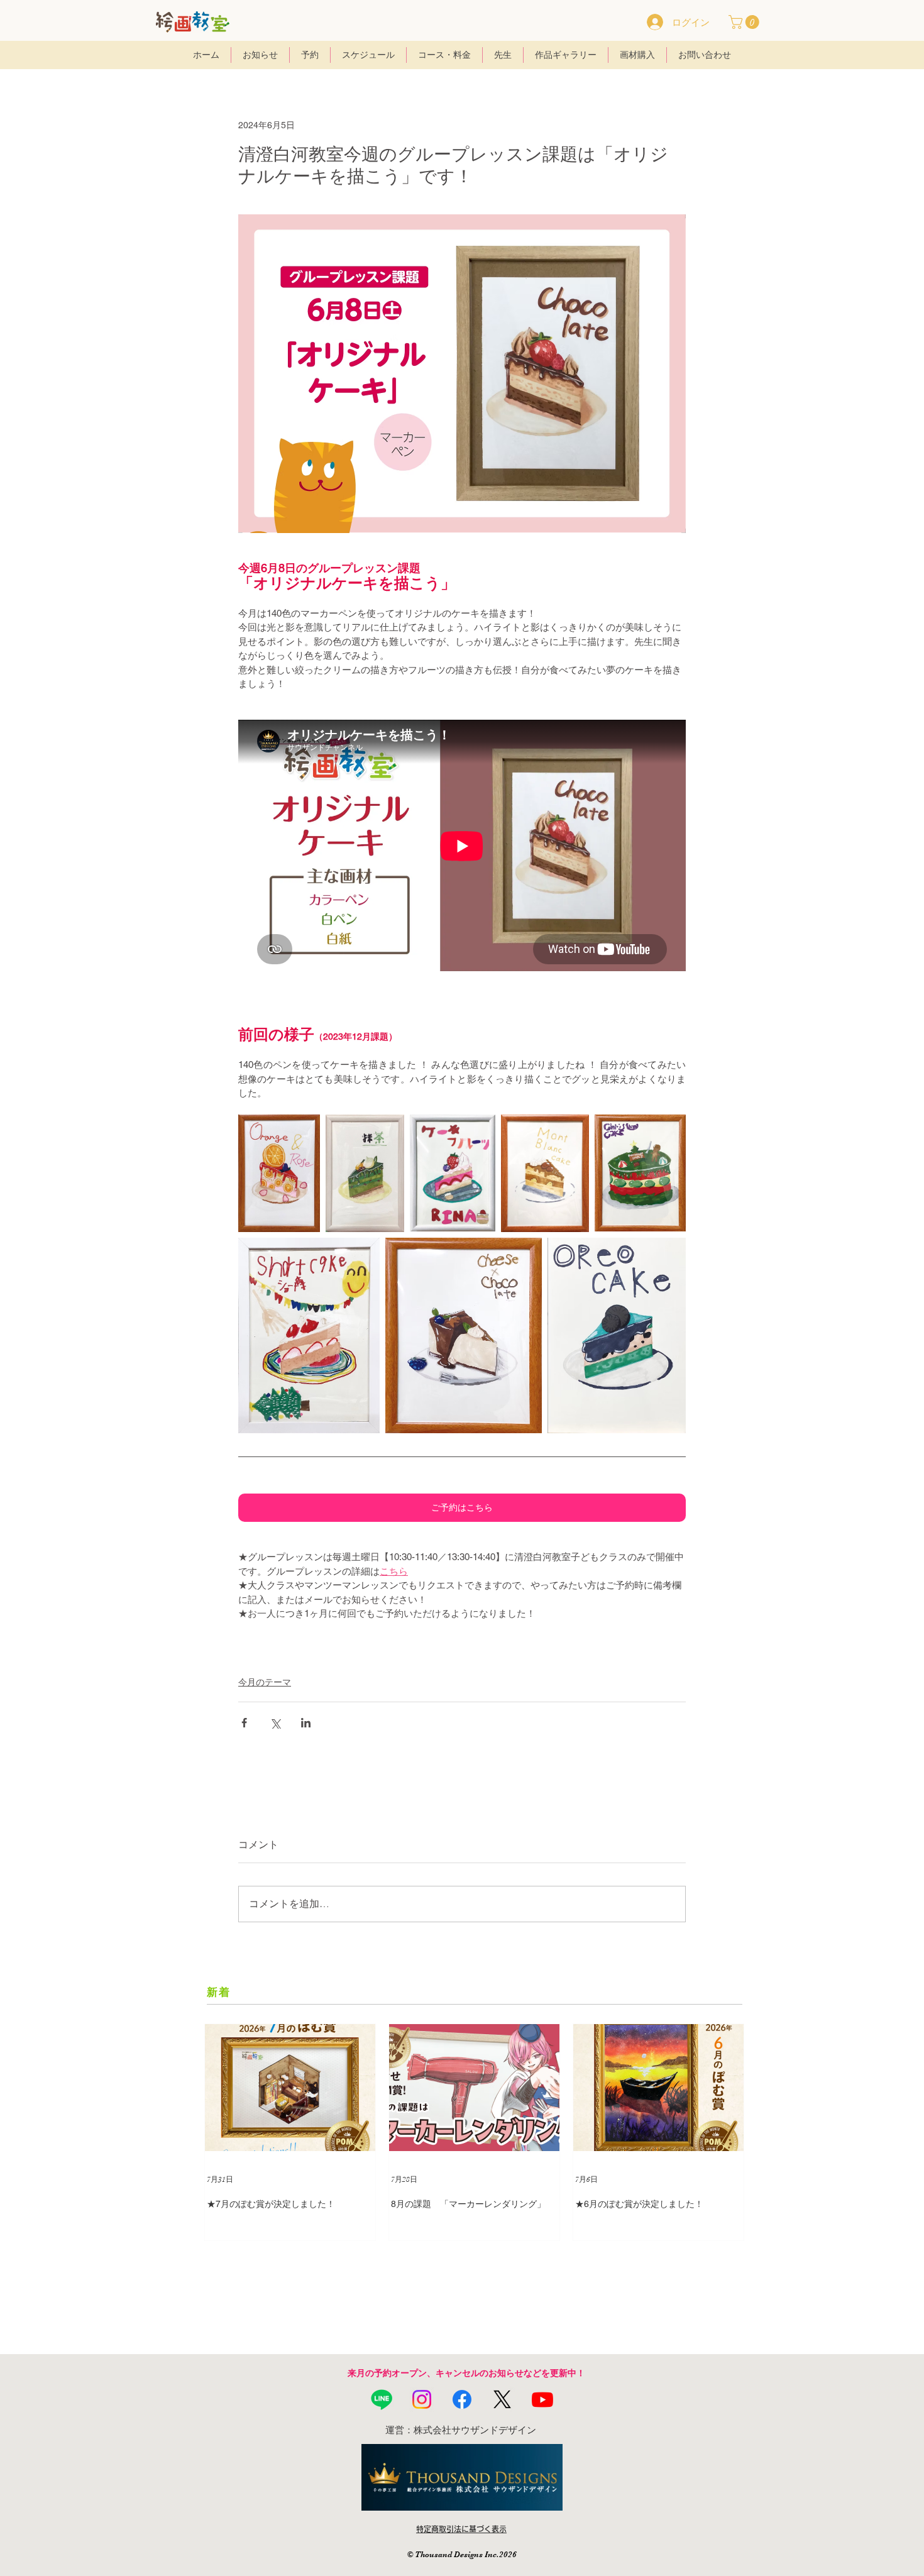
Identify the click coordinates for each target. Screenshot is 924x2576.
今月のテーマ (265, 1682)
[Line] (382, 2399)
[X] (502, 2399)
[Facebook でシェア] (244, 1723)
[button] (745, 22)
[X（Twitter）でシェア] (275, 1723)
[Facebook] (462, 2399)
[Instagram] (422, 2399)
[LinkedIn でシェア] (306, 1723)
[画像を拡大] (279, 1173)
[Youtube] (542, 2399)
